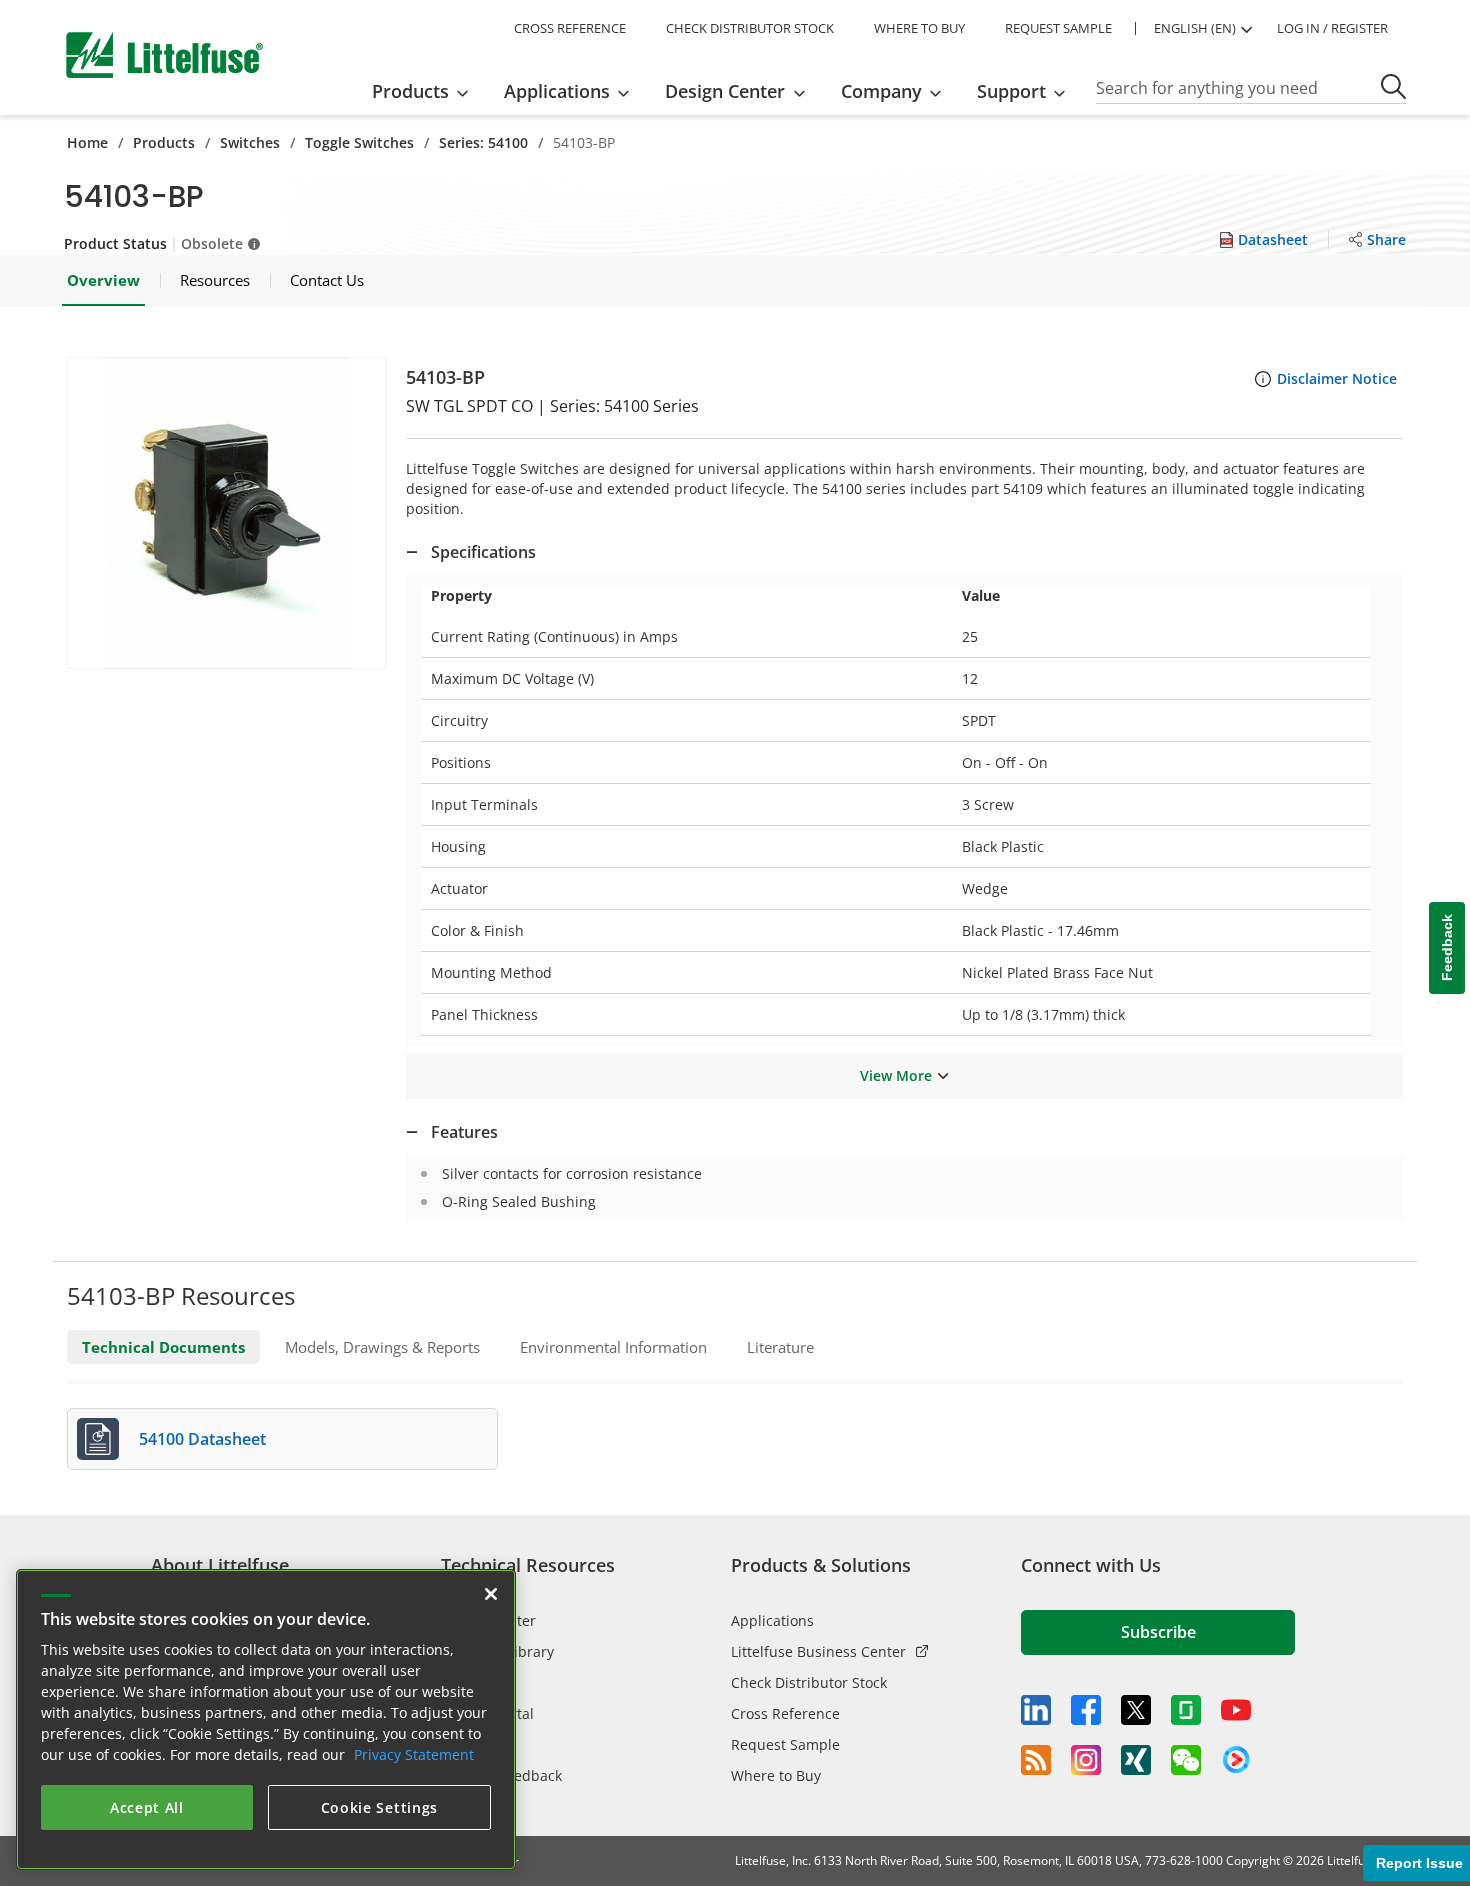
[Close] (491, 1594)
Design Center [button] (725, 91)
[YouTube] (1236, 1710)
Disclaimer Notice (1337, 378)
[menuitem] (426, 91)
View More (896, 1075)
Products (164, 142)
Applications (772, 1620)
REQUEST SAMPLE (1058, 28)
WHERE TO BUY (919, 28)
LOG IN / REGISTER (1332, 28)
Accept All (147, 1807)
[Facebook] (1086, 1710)
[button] (226, 513)
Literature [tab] (780, 1347)
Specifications (483, 552)
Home (87, 142)
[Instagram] (1086, 1760)
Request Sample (785, 1744)
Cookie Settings (380, 1807)
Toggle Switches (359, 142)
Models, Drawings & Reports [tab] (382, 1347)
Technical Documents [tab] (163, 1347)
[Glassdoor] (1186, 1710)
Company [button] (881, 91)
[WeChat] (1186, 1760)
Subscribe (1158, 1632)
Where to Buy (776, 1775)
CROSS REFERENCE (570, 28)
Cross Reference (785, 1713)
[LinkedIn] (1036, 1710)
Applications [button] (557, 91)
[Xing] (1136, 1760)
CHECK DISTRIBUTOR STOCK (750, 28)
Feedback (1447, 948)
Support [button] (1011, 91)
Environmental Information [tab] (613, 1347)
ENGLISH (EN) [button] (1195, 28)
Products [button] (410, 91)
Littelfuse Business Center (818, 1651)
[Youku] (1236, 1760)
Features (464, 1132)
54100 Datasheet (202, 1439)
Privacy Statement (414, 1754)
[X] (1136, 1710)
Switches (250, 142)
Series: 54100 (483, 142)
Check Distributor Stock (809, 1682)
